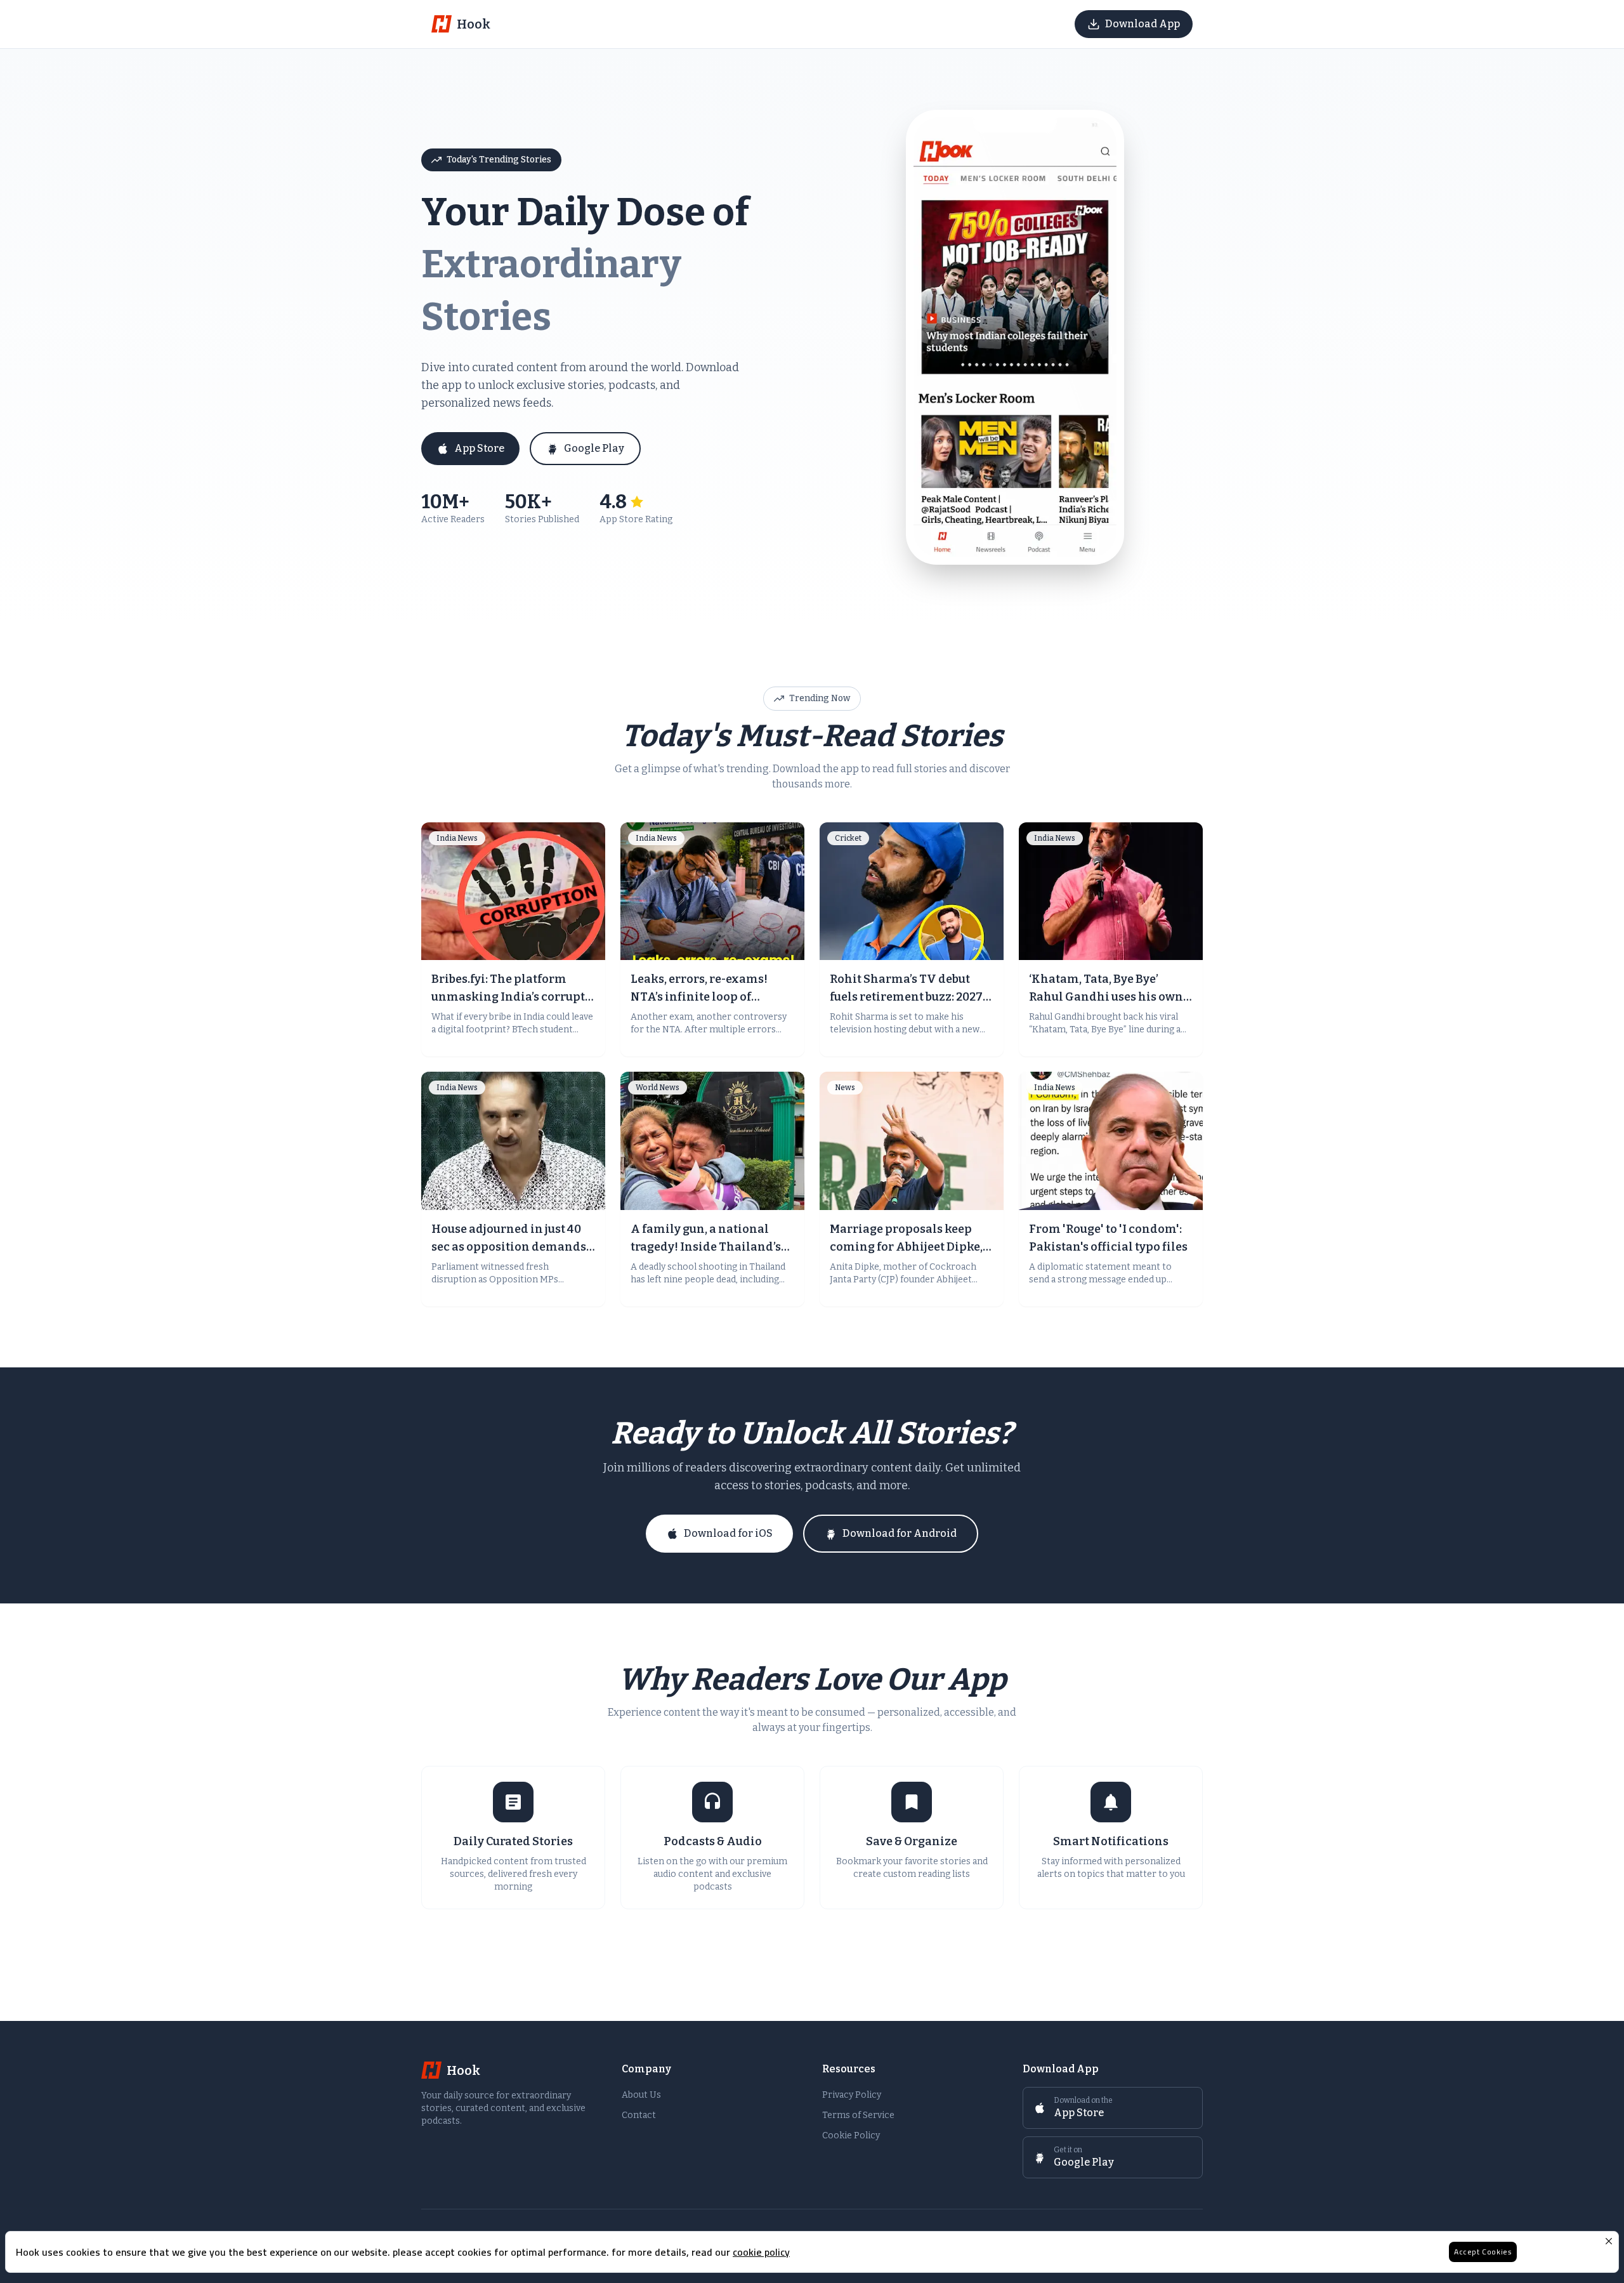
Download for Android (900, 1533)
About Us (641, 2095)
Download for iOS (728, 1533)
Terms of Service (858, 2115)
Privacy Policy (852, 2095)
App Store (479, 448)
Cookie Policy (851, 2135)
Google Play (594, 448)
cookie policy (761, 2252)
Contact (639, 2115)
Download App (1143, 24)
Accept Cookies (1483, 2252)
